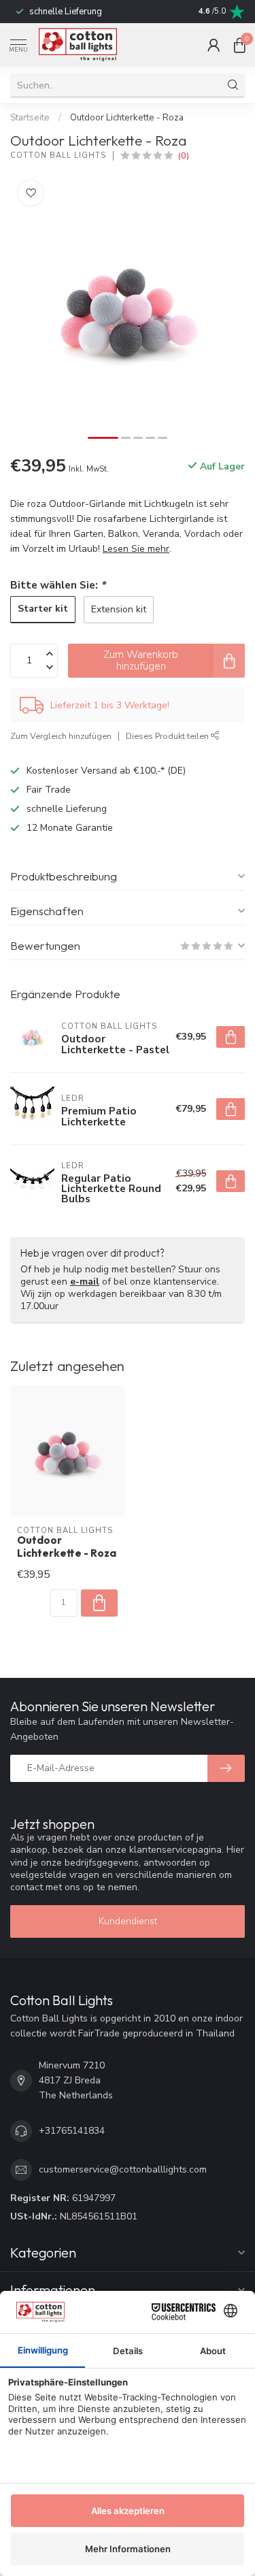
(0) (184, 155)
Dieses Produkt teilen (168, 736)
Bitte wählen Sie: (58, 585)
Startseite (30, 118)
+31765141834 (72, 2131)
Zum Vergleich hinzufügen (61, 736)
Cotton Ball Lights (58, 155)
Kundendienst (128, 1921)
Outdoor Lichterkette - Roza (127, 118)
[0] (239, 45)
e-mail (85, 1282)
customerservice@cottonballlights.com (123, 2169)
